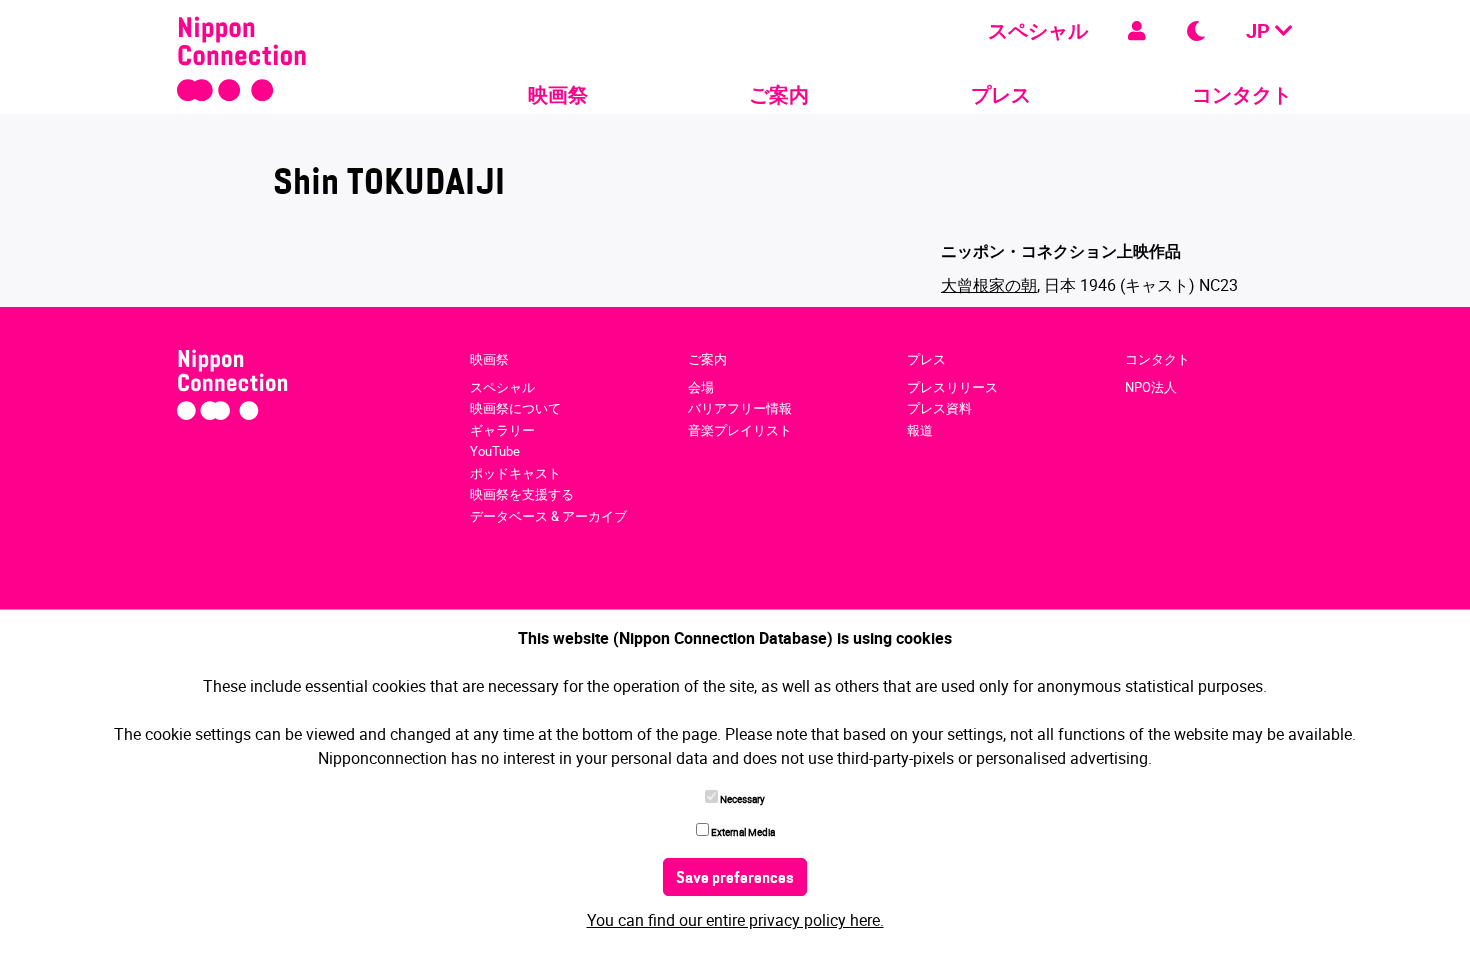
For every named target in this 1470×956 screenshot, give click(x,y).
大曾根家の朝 (989, 285)
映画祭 (558, 94)
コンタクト (1242, 94)
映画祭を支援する (522, 494)
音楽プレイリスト (740, 430)
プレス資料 (939, 408)
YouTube (495, 451)
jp (1260, 30)
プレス (1001, 94)
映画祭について (515, 408)
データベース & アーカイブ (548, 516)
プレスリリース (952, 387)
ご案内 (779, 94)
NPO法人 (1151, 387)
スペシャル (1038, 30)
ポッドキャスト (515, 473)
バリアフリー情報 (740, 408)
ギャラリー (502, 430)
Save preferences (735, 879)
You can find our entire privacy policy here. (735, 920)
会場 (701, 387)
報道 (920, 430)
